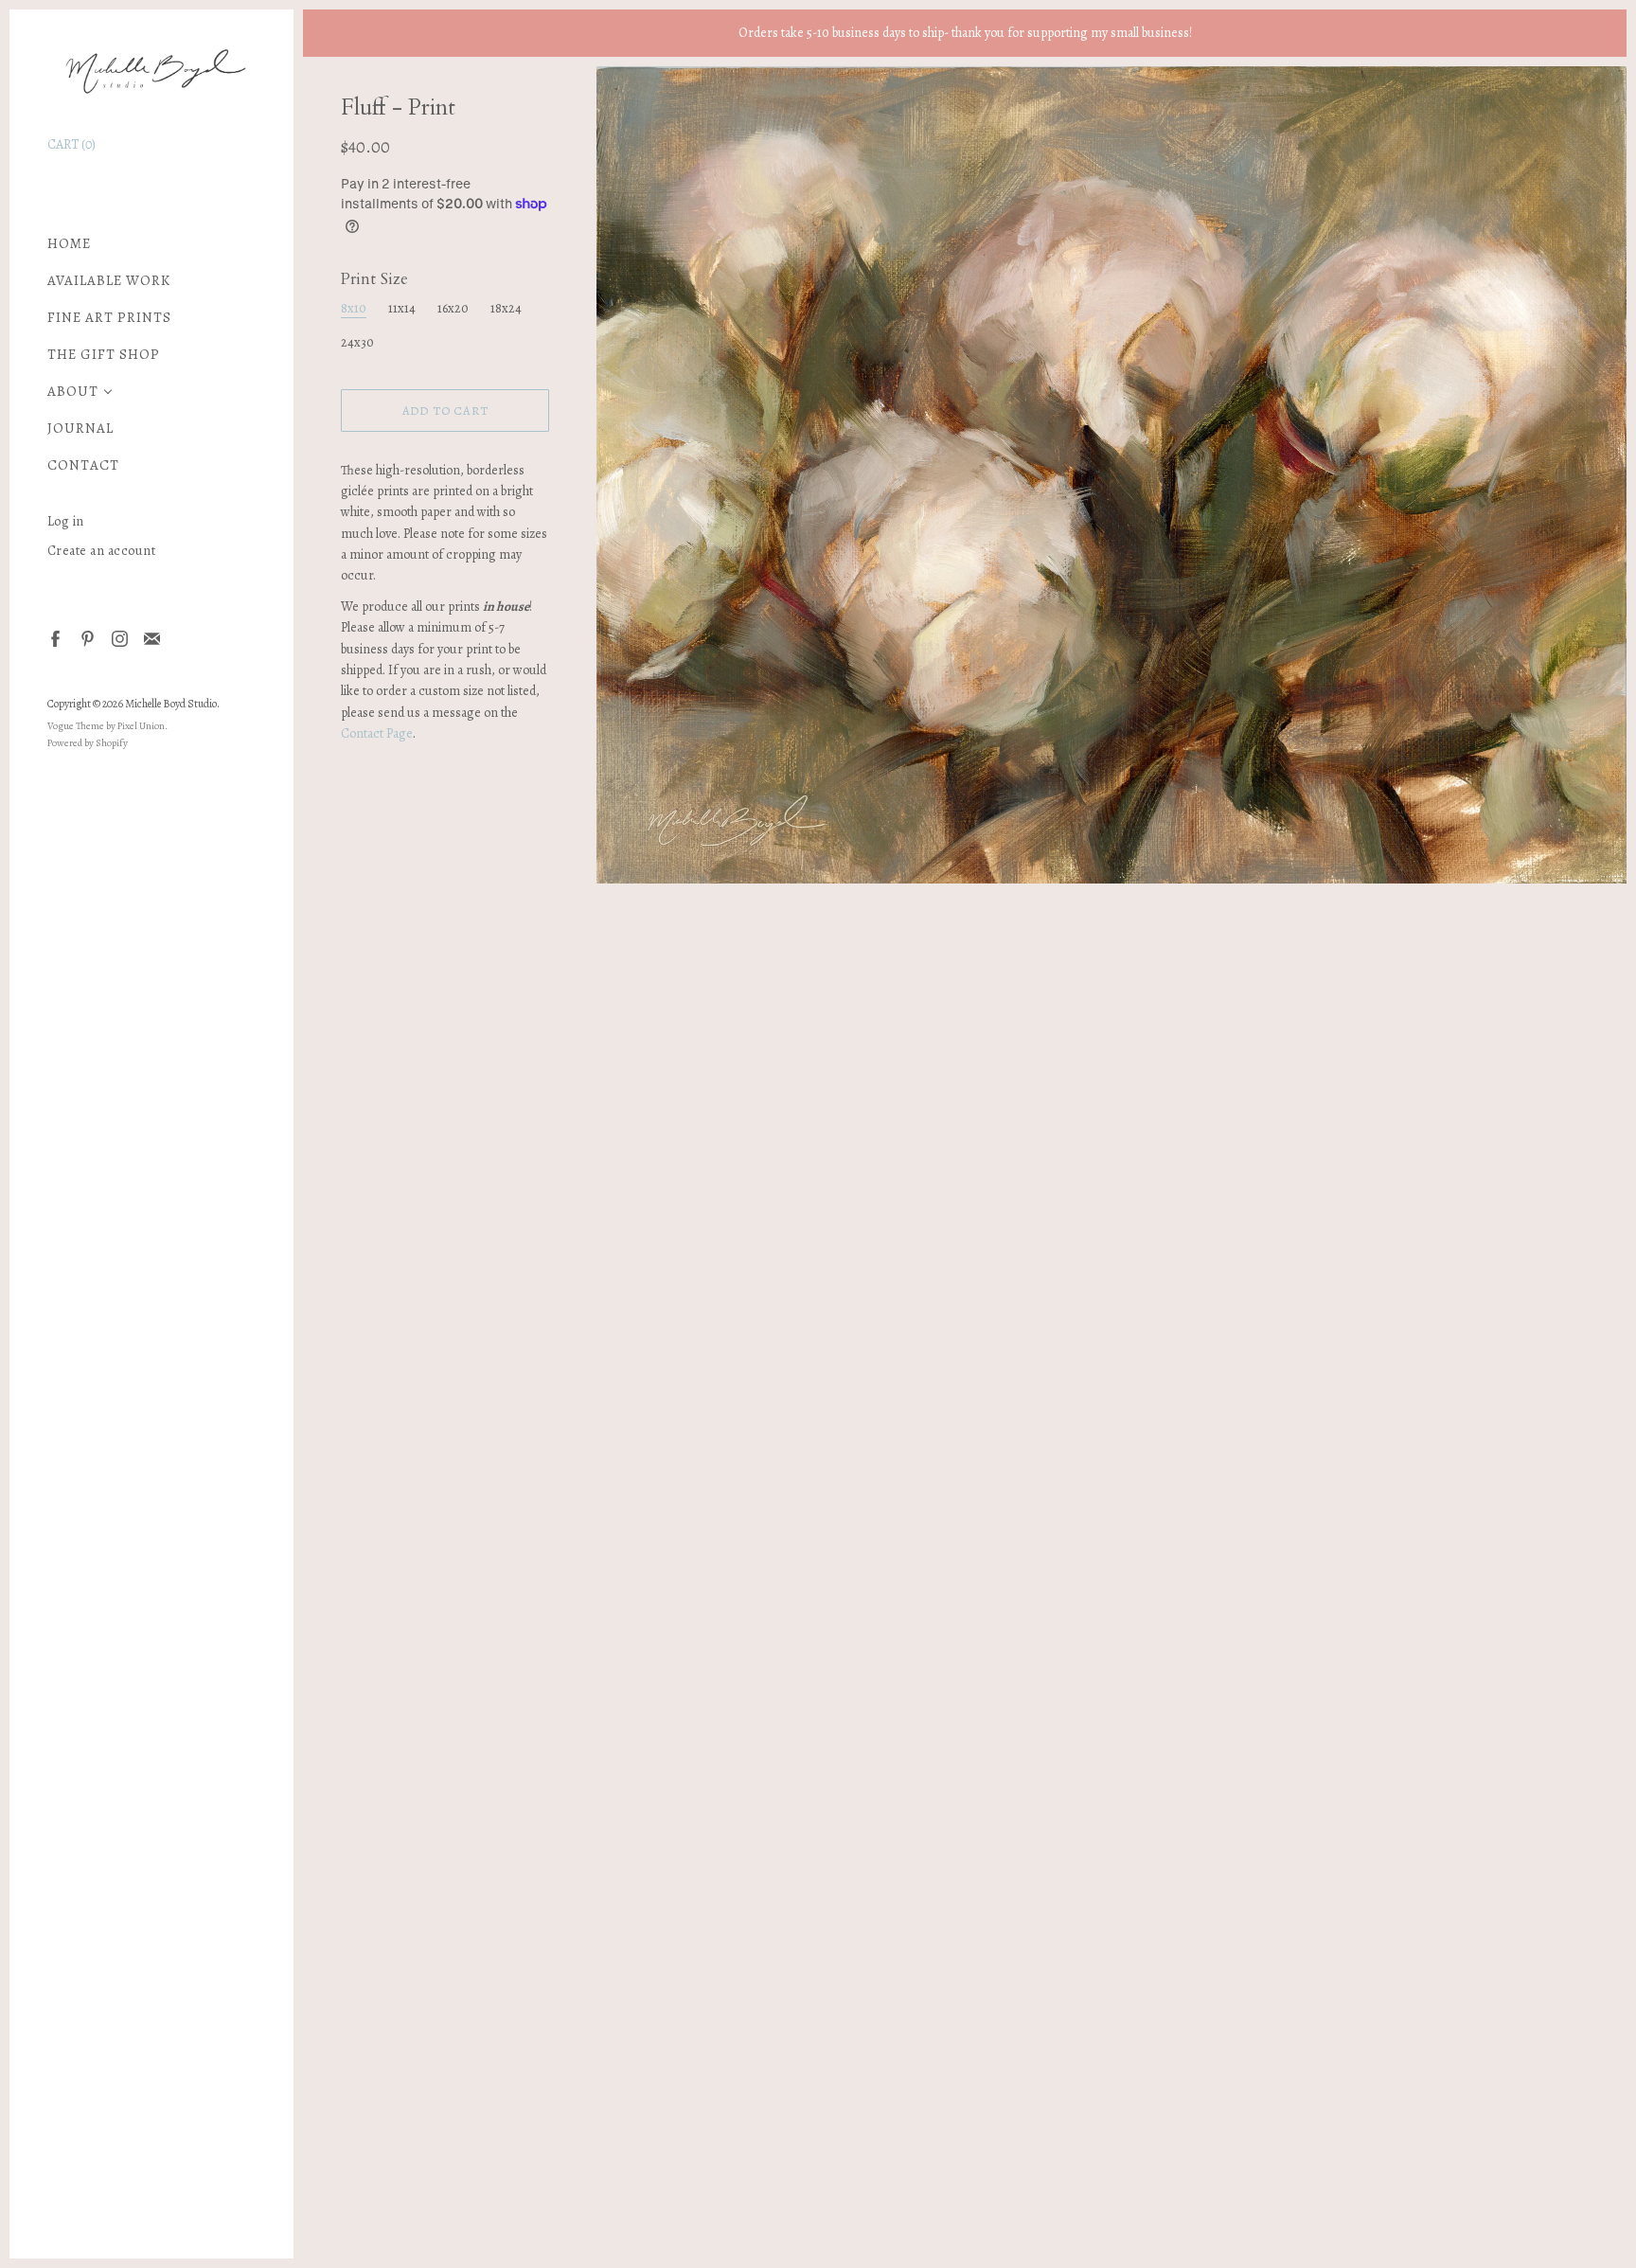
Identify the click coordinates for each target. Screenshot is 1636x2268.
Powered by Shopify (88, 743)
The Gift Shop (104, 355)
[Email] (151, 638)
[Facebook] (54, 638)
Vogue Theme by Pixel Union (106, 726)
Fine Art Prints (109, 318)
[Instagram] (119, 638)
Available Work (109, 281)
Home (69, 244)
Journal (80, 429)
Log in (66, 521)
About (73, 392)
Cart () (71, 144)
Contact (83, 465)
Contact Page (377, 733)
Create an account (102, 551)
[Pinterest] (87, 638)
